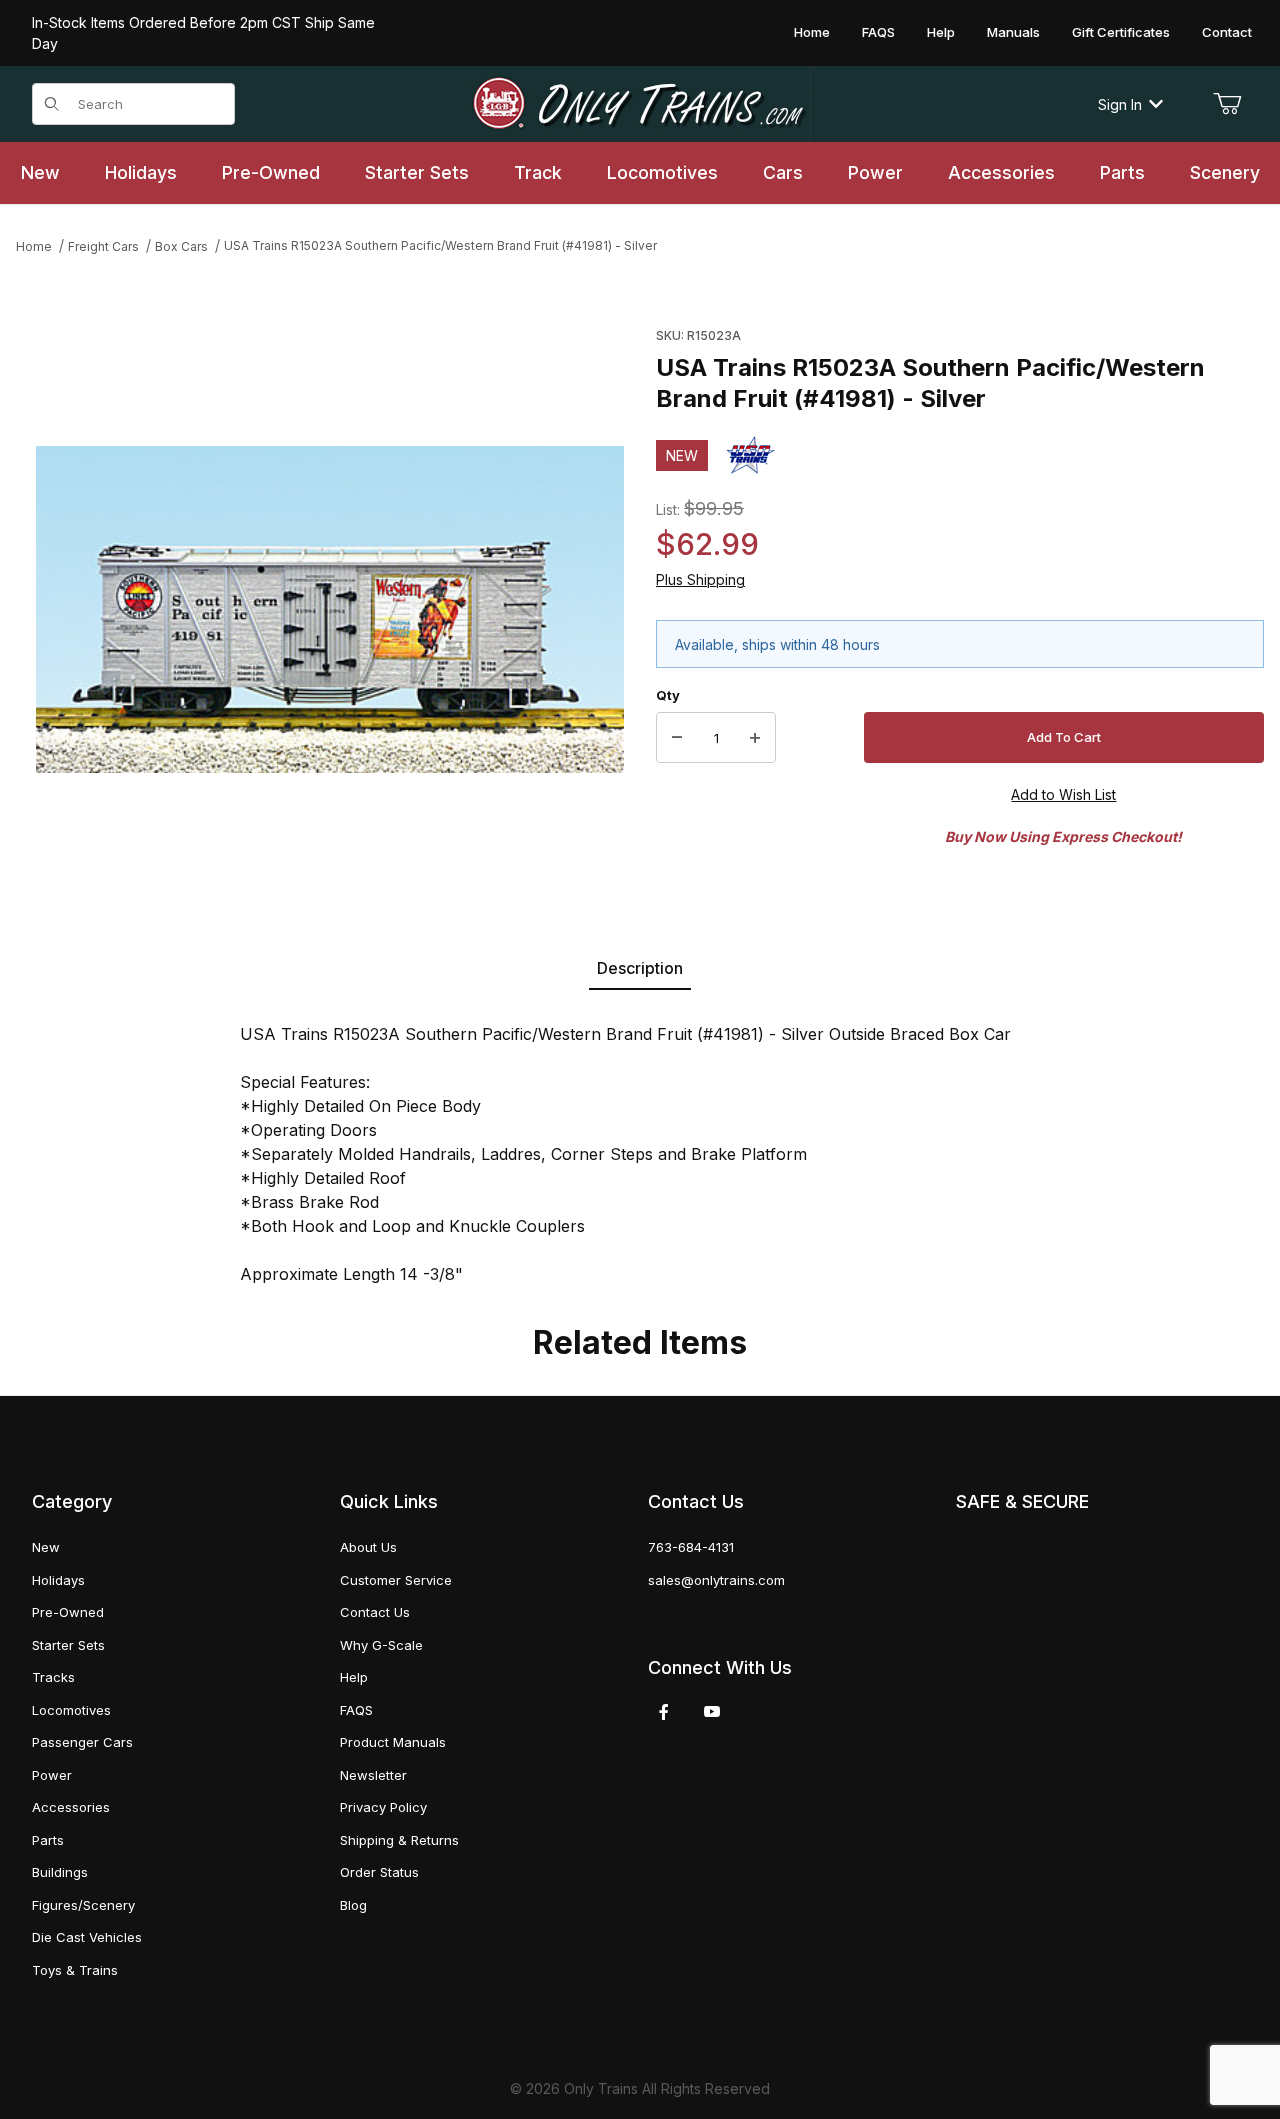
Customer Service (396, 1580)
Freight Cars (103, 246)
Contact (1227, 32)
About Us (368, 1547)
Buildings (60, 1872)
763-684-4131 (691, 1547)
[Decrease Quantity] (677, 738)
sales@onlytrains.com (716, 1580)
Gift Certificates (1121, 32)
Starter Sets (68, 1645)
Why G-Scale (381, 1645)
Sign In (1120, 104)
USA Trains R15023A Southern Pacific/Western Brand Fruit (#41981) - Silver (440, 245)
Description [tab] (640, 968)
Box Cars (181, 246)
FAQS (878, 32)
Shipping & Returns (399, 1840)
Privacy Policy (383, 1807)
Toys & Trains (75, 1970)
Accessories (71, 1807)
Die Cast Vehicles (87, 1937)
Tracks (53, 1677)
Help (941, 32)
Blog (353, 1905)
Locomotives (71, 1710)
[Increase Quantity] (755, 738)
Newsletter (373, 1775)
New (46, 1547)
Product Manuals (393, 1742)
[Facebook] (664, 1712)
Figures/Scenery (83, 1905)
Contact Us (375, 1612)
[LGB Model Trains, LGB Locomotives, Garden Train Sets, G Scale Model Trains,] (640, 104)
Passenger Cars (82, 1742)
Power (52, 1775)
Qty (668, 695)
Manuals (1013, 32)
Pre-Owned (68, 1612)
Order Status (379, 1872)
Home (812, 32)
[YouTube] (712, 1712)
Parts (48, 1840)
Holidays (58, 1580)
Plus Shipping (700, 579)
